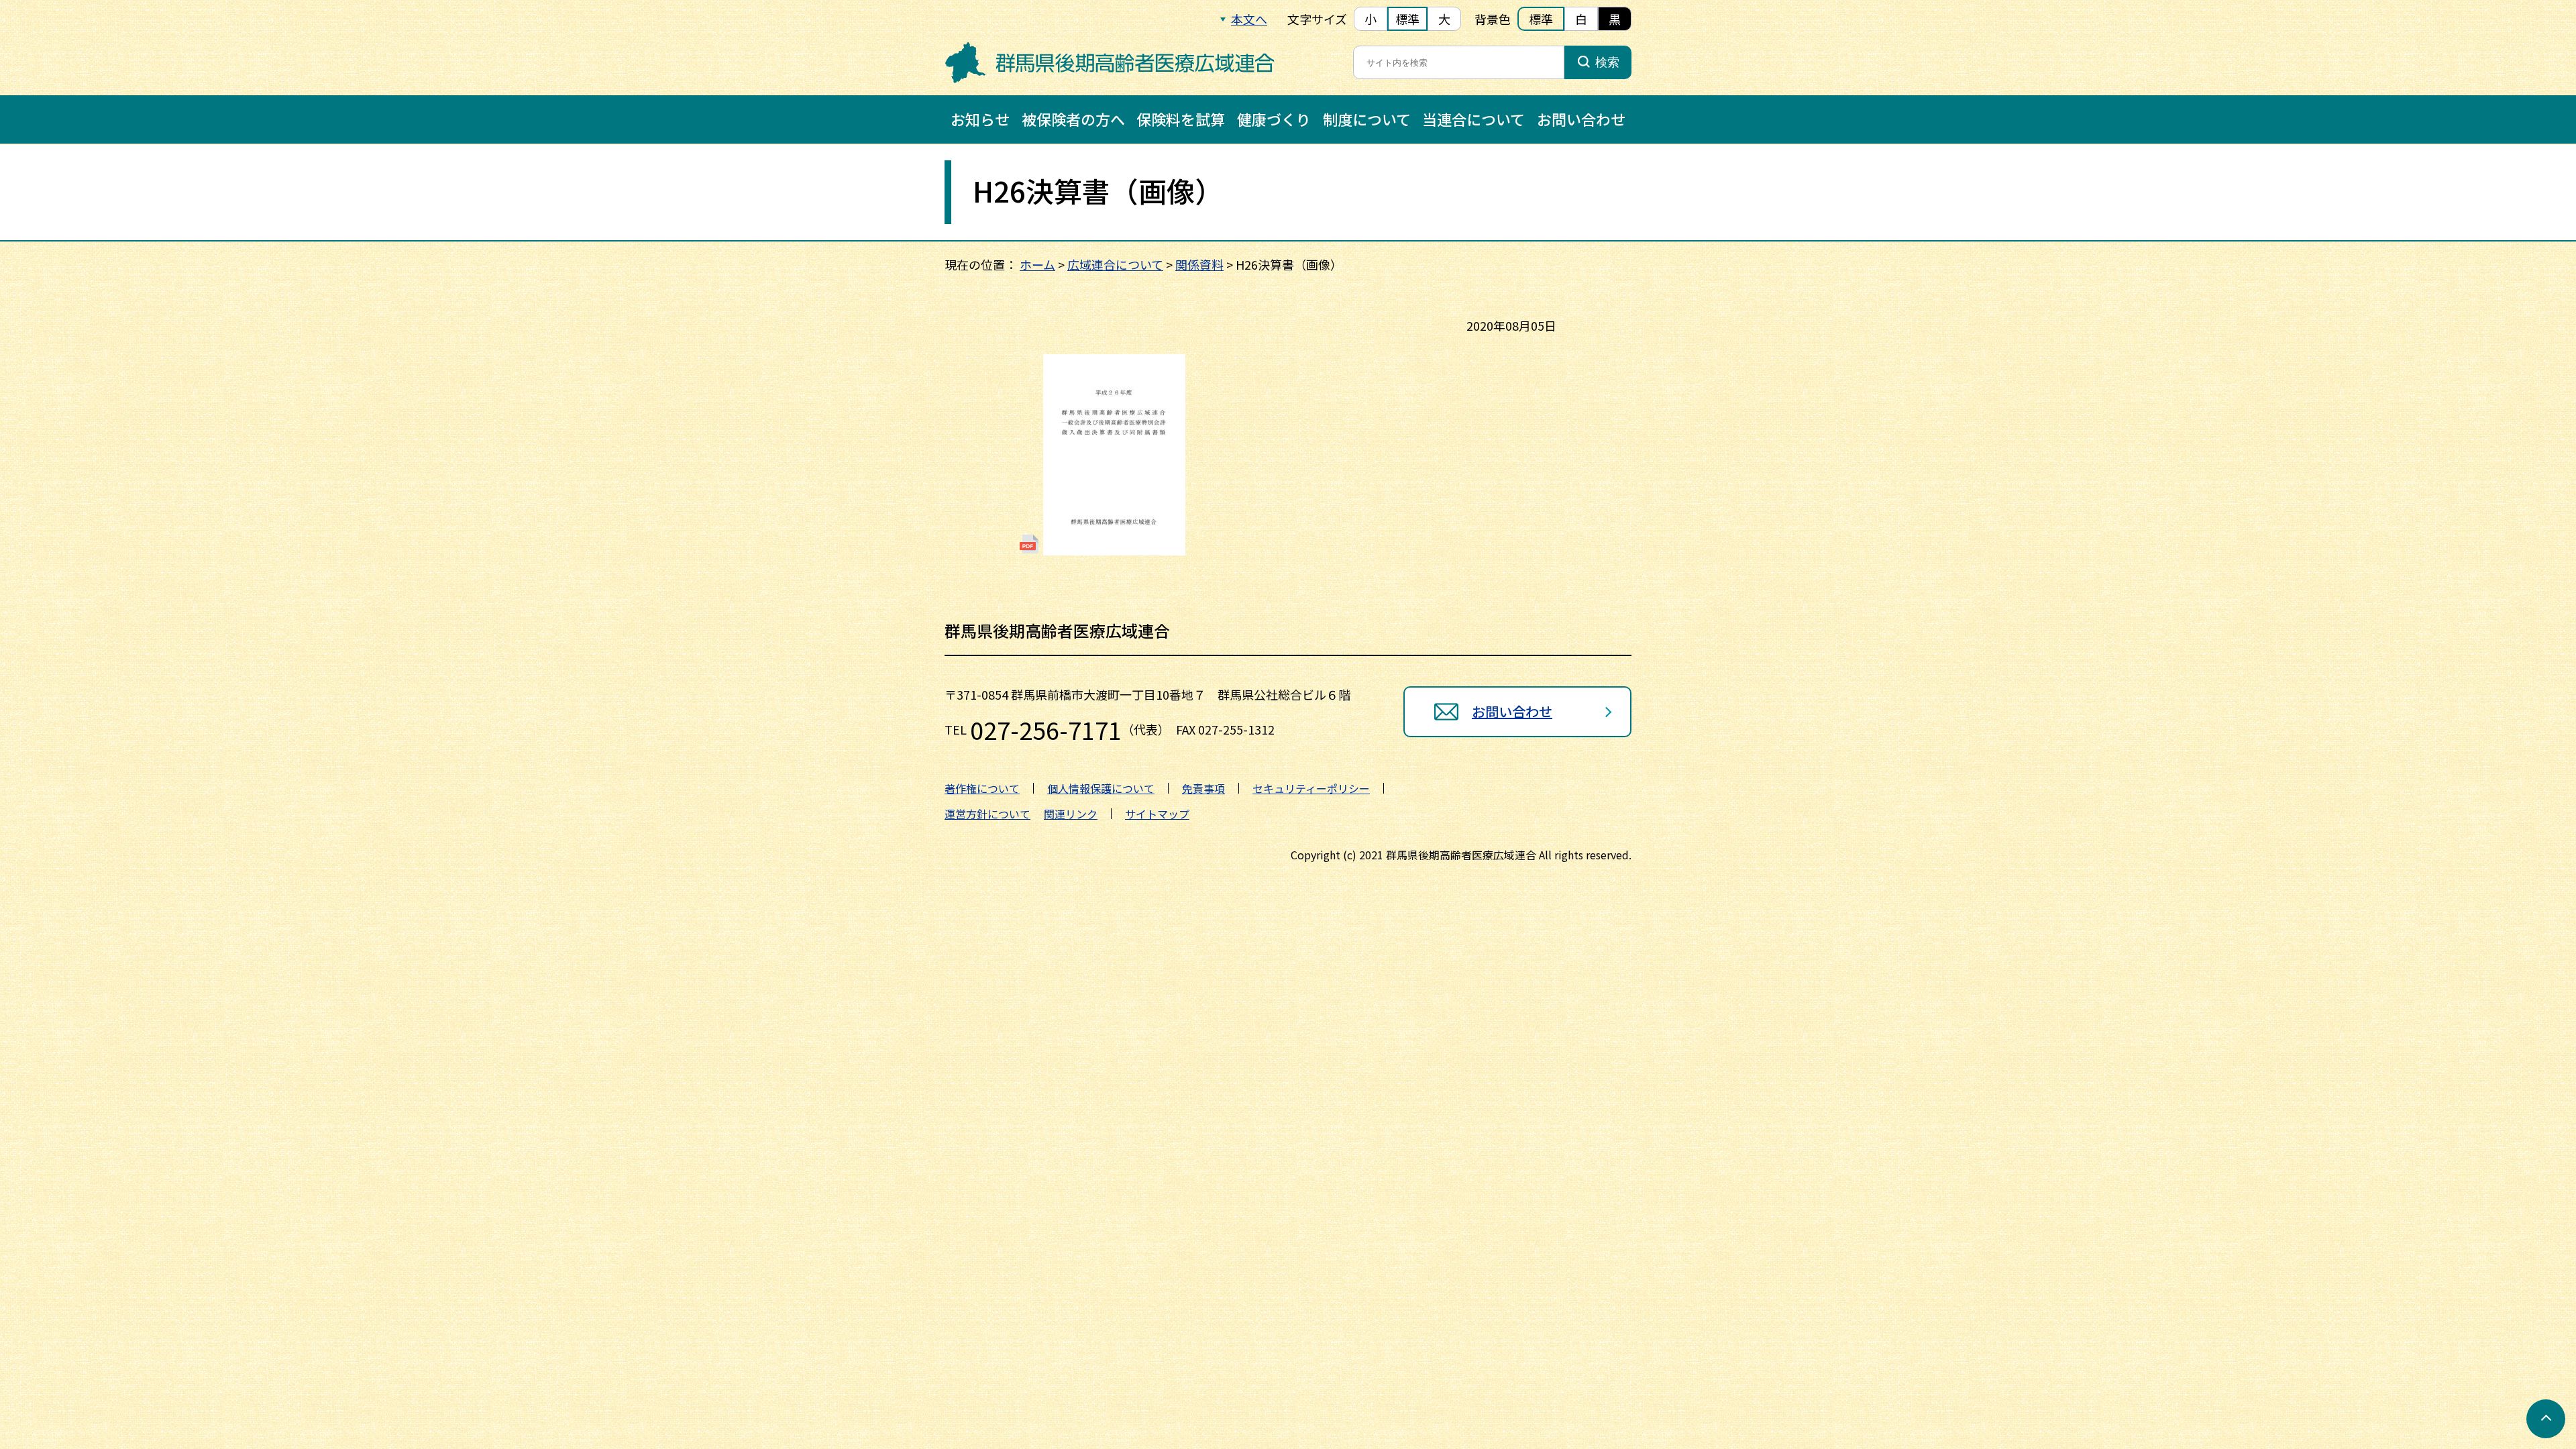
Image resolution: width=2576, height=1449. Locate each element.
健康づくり (1274, 119)
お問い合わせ (1581, 119)
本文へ (1249, 19)
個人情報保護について (1101, 788)
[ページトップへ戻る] (2546, 1419)
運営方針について (987, 814)
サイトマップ (1157, 814)
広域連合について (1115, 264)
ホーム (1037, 264)
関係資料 (1199, 264)
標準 (1407, 19)
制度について (1367, 119)
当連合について (1473, 119)
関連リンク (1071, 814)
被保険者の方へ (1073, 119)
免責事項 (1203, 788)
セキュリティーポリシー (1311, 788)
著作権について (982, 788)
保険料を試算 (1181, 119)
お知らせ (980, 119)
